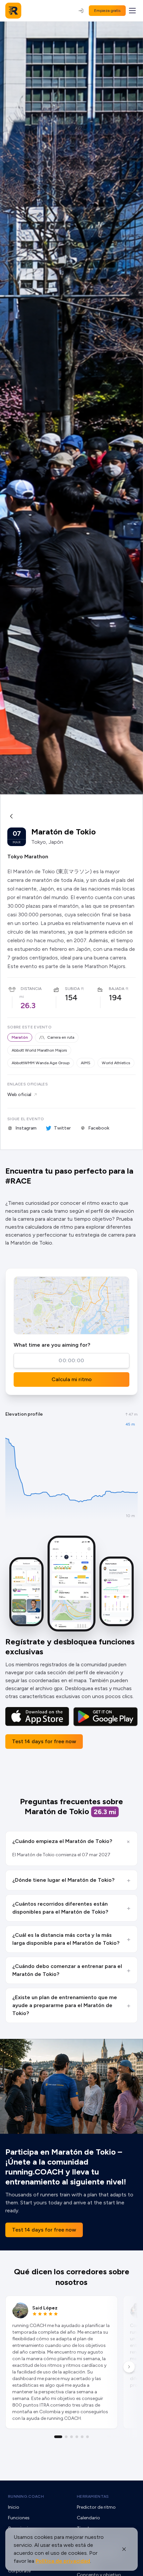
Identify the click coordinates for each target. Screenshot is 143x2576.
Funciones (19, 2518)
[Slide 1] (58, 2437)
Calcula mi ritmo (72, 1379)
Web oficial (19, 1095)
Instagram (26, 1128)
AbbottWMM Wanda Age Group (41, 1063)
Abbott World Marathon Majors (39, 1050)
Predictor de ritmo (96, 2507)
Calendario (88, 2518)
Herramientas (93, 2496)
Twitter (62, 1128)
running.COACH (26, 2496)
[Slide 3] (71, 2437)
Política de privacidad (63, 2561)
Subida (72, 989)
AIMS (86, 1063)
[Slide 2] (66, 2437)
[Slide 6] (87, 2437)
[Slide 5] (82, 2437)
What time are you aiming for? (52, 1345)
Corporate (19, 2571)
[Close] (124, 2549)
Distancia (31, 989)
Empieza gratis (107, 11)
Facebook (99, 1128)
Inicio (14, 2507)
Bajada (117, 989)
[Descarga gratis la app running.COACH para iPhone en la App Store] (37, 1717)
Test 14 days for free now (44, 1741)
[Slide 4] (77, 2437)
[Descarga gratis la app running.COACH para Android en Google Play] (105, 1717)
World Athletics (116, 1063)
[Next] (129, 2367)
